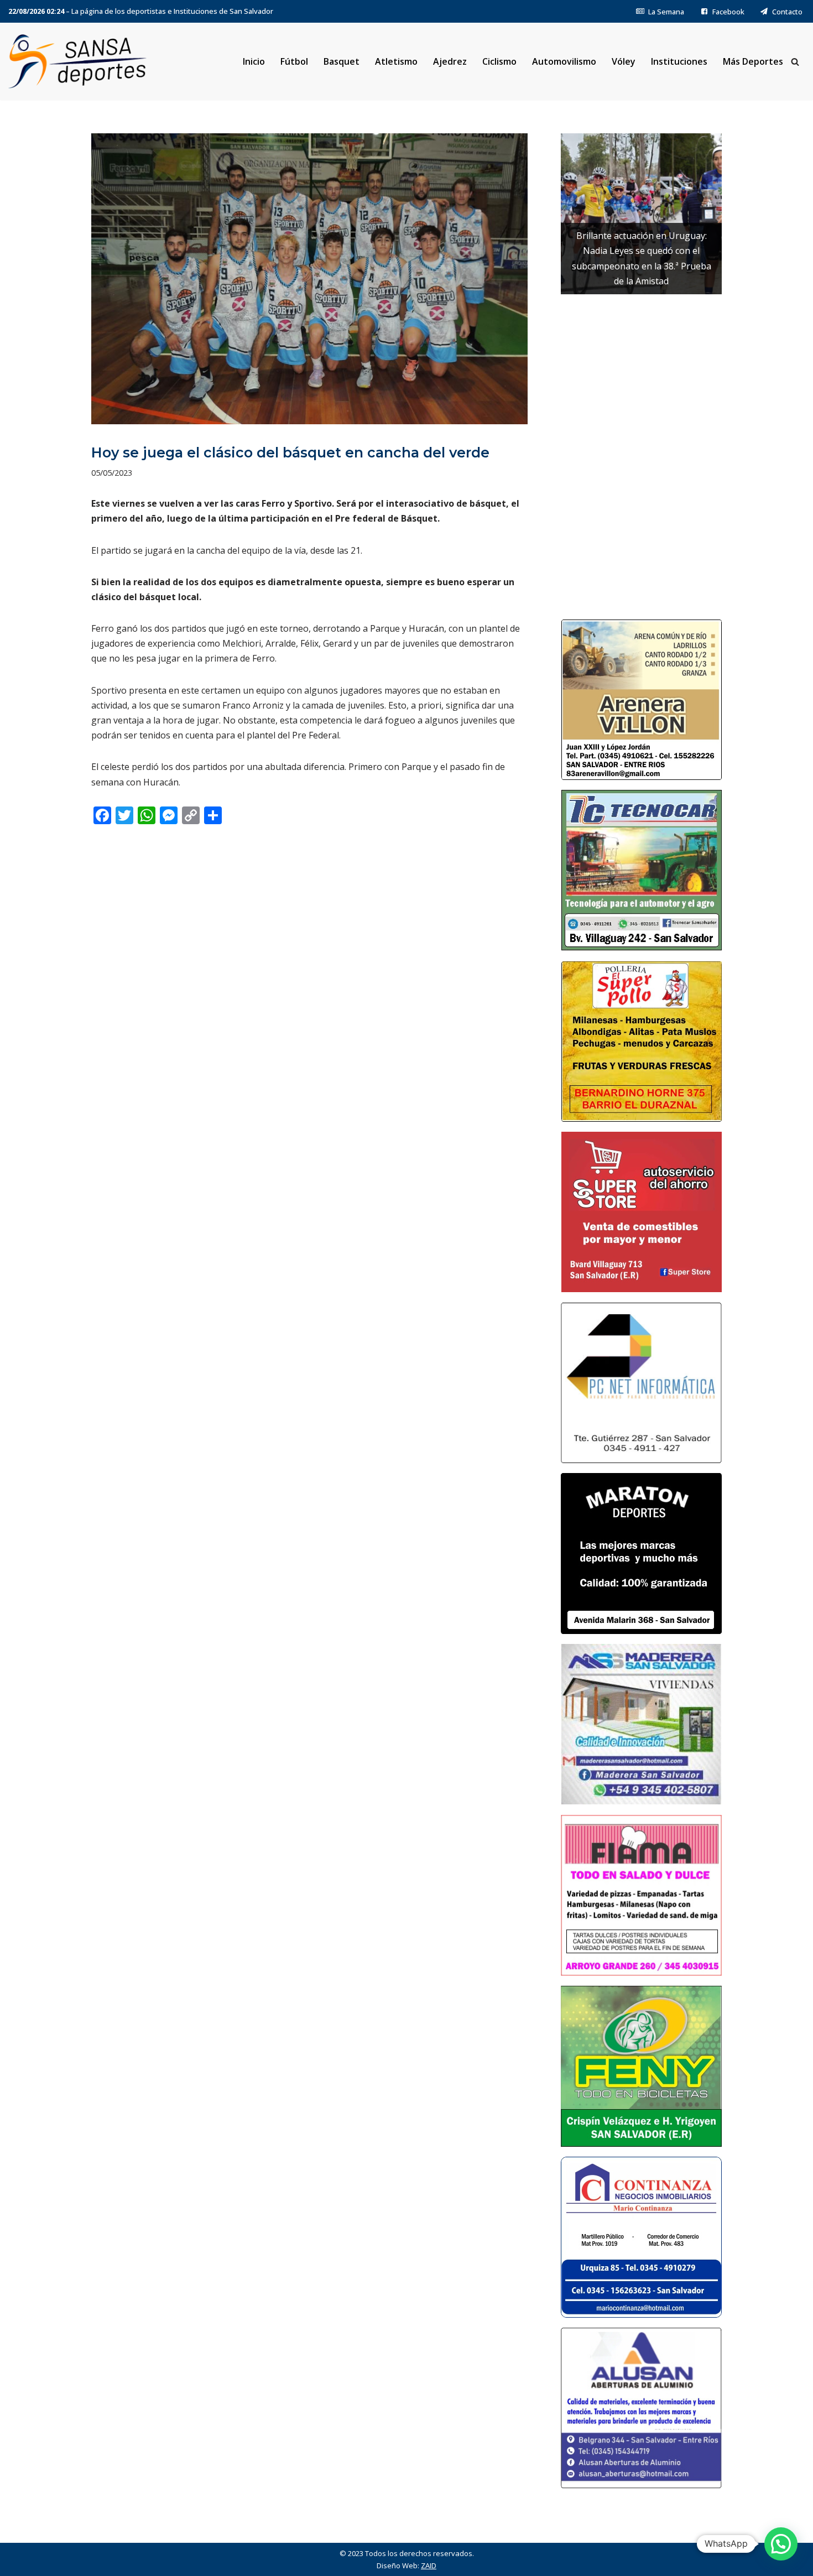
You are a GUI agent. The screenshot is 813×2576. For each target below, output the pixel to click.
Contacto (787, 12)
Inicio (254, 61)
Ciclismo (499, 61)
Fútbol (294, 61)
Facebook (728, 12)
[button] (781, 2544)
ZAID (429, 2565)
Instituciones (679, 61)
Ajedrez (450, 61)
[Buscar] (795, 62)
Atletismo (396, 61)
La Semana (666, 12)
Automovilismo (564, 61)
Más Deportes (753, 61)
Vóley (624, 61)
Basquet (342, 61)
